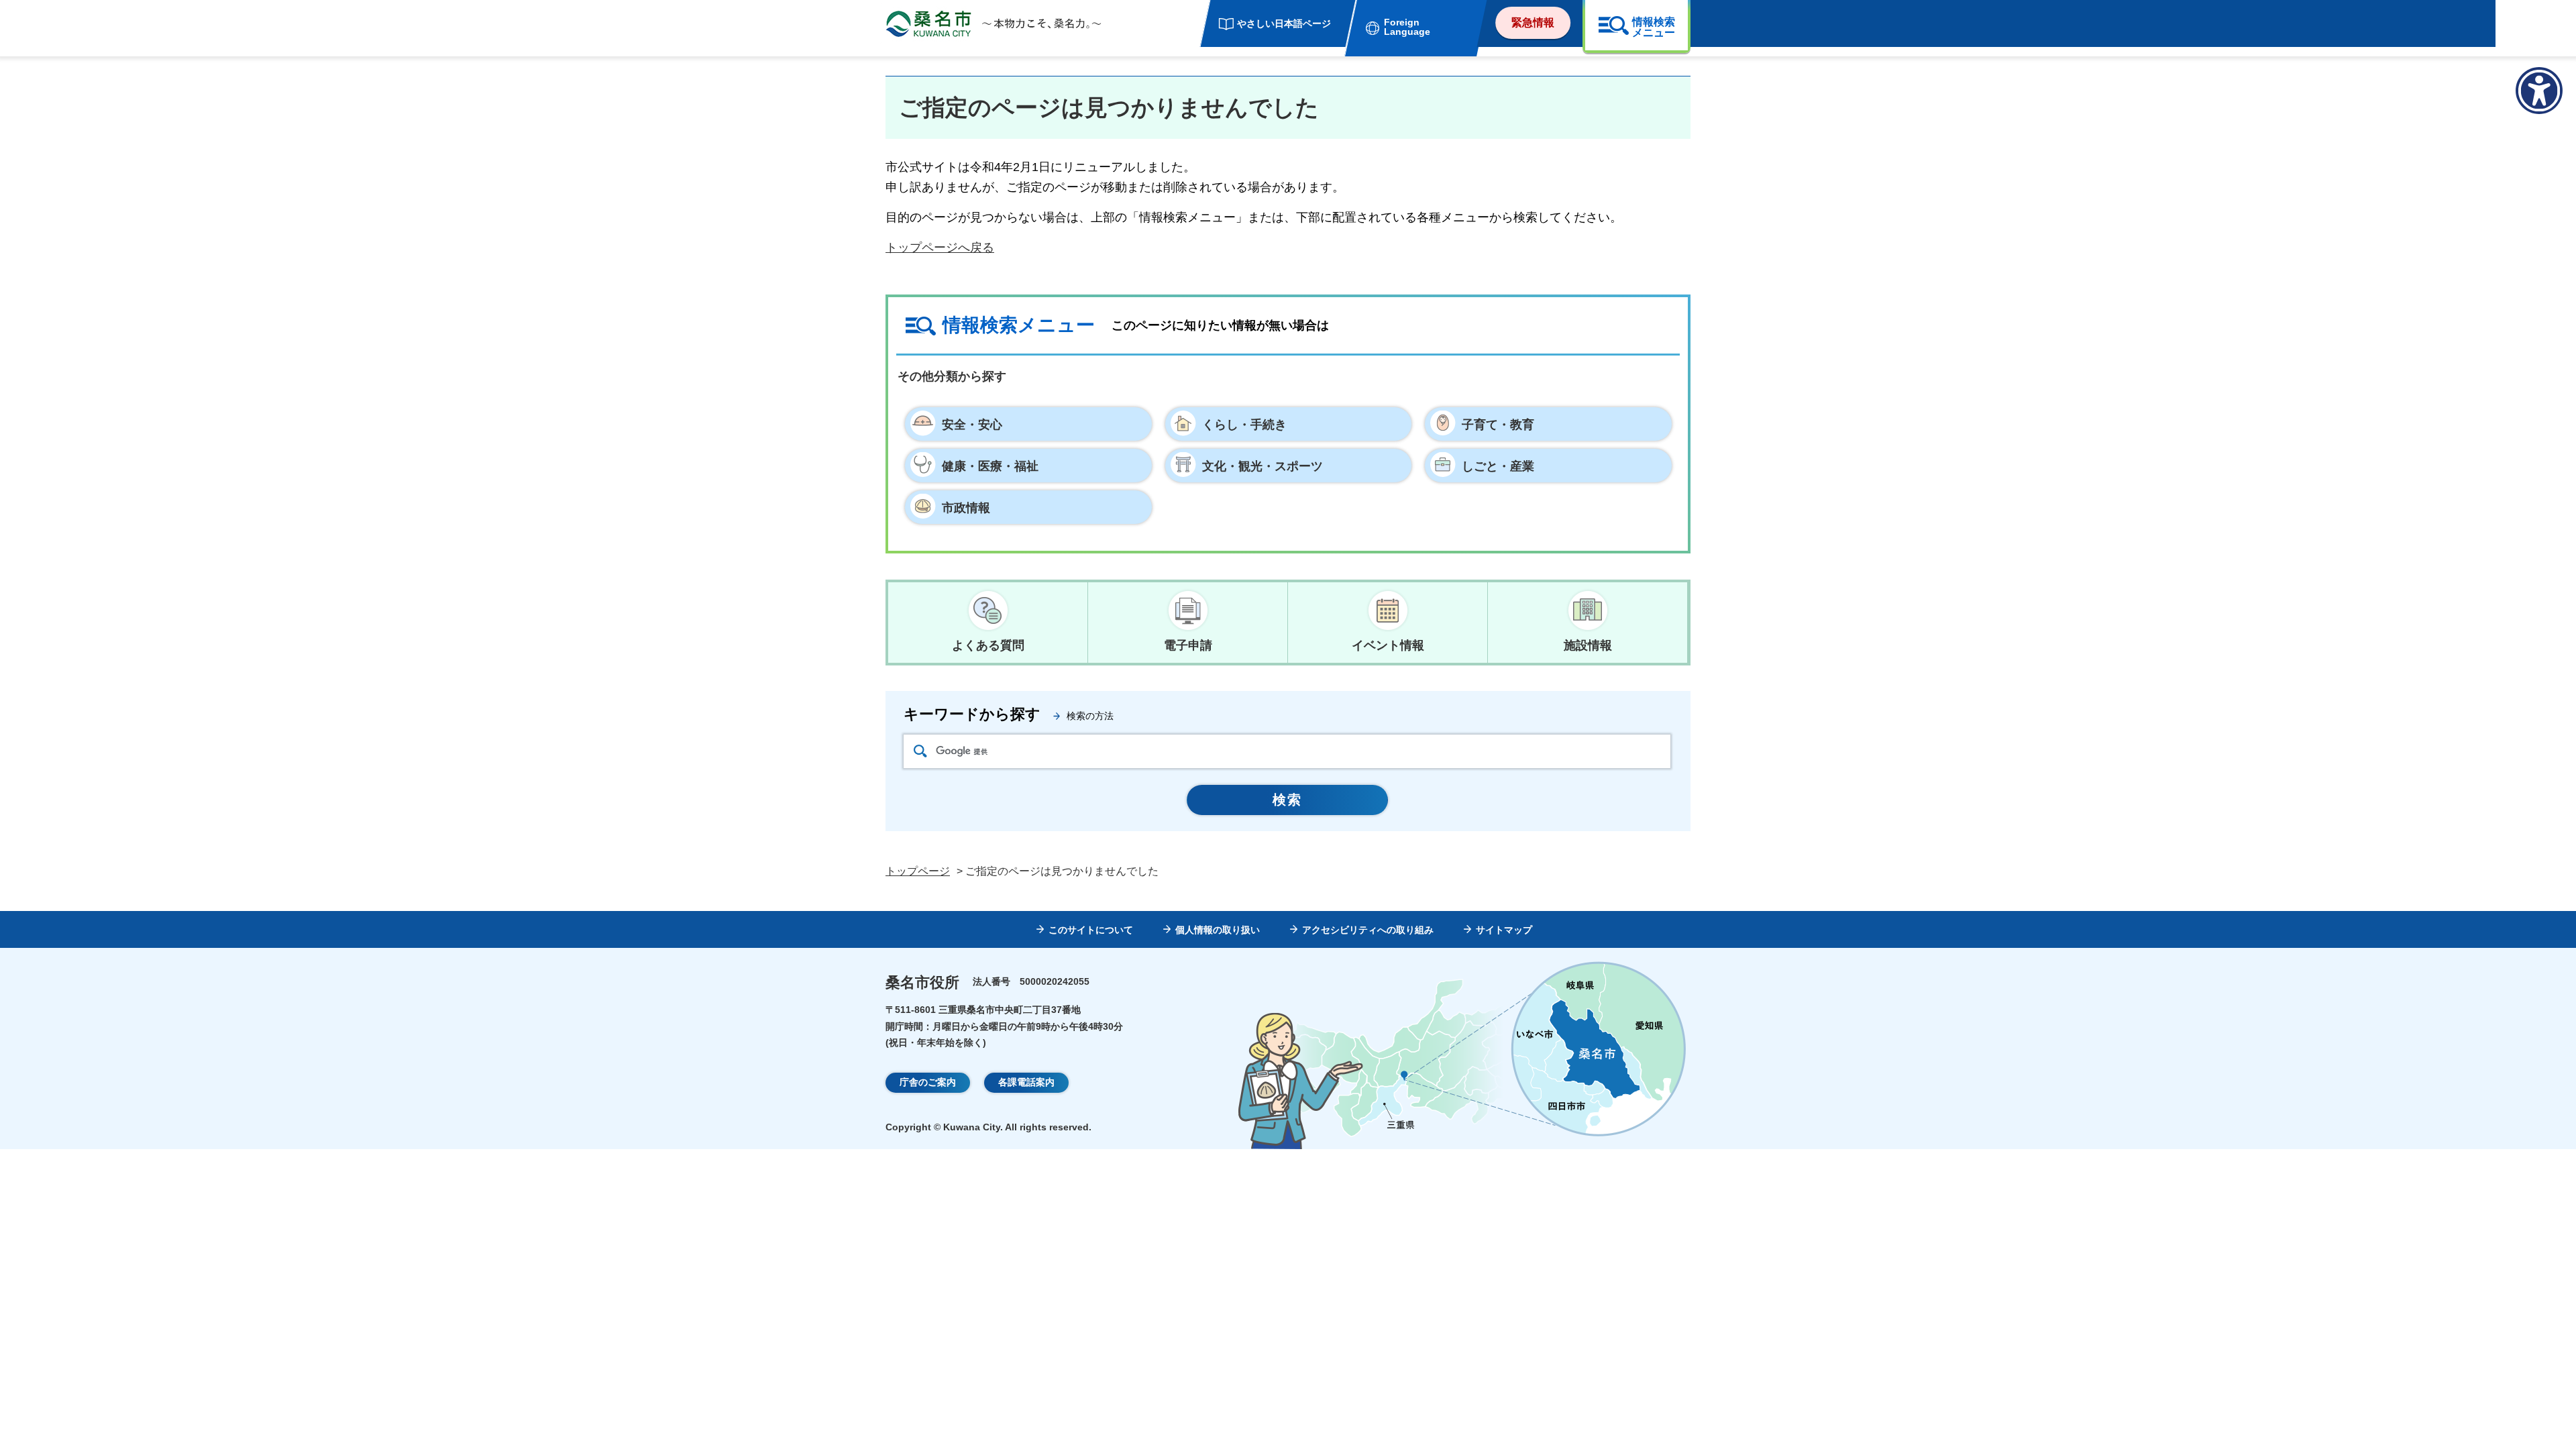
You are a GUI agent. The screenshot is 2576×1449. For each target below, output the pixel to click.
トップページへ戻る (940, 248)
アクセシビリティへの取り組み (1368, 930)
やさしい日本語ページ (1284, 23)
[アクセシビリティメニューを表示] (2539, 91)
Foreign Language (1407, 27)
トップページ (918, 871)
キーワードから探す (972, 714)
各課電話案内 (1026, 1082)
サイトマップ (1504, 930)
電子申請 (1188, 645)
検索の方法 (1090, 716)
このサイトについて (1091, 930)
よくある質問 (988, 645)
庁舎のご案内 (928, 1082)
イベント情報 (1388, 645)
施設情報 (1588, 645)
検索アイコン (920, 751)
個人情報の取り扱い (1218, 930)
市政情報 (966, 508)
